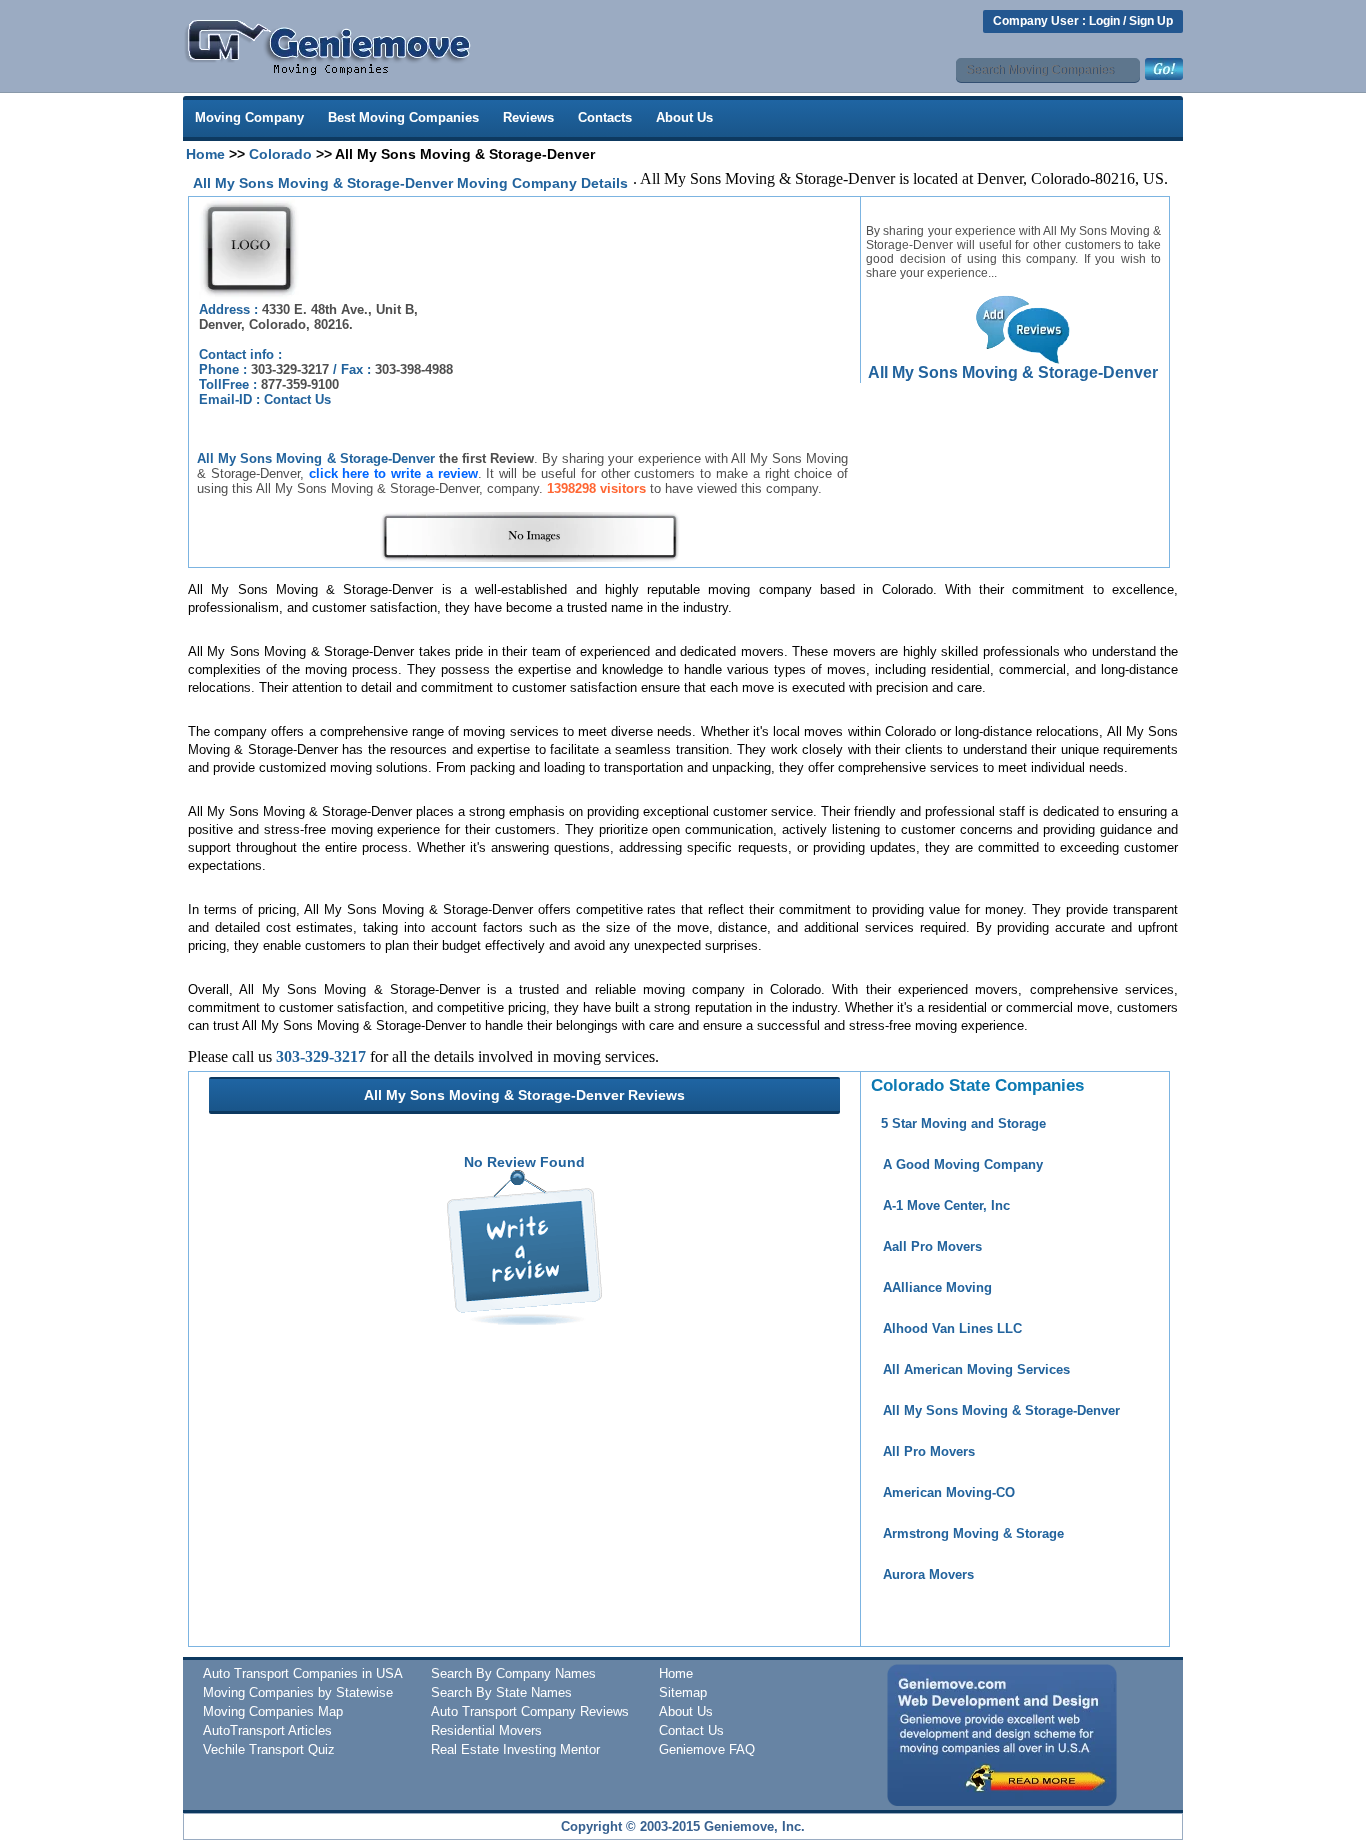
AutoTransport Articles (267, 1730)
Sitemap (683, 1692)
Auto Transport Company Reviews (530, 1711)
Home (205, 154)
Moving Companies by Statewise (298, 1692)
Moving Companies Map (273, 1711)
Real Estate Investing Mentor (515, 1749)
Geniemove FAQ (707, 1749)
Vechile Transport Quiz (269, 1749)
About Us (684, 117)
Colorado (280, 154)
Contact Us (297, 399)
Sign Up (1151, 21)
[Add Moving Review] (524, 1320)
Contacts (605, 117)
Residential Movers (486, 1730)
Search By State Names (501, 1692)
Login (1104, 21)
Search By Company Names (513, 1673)
